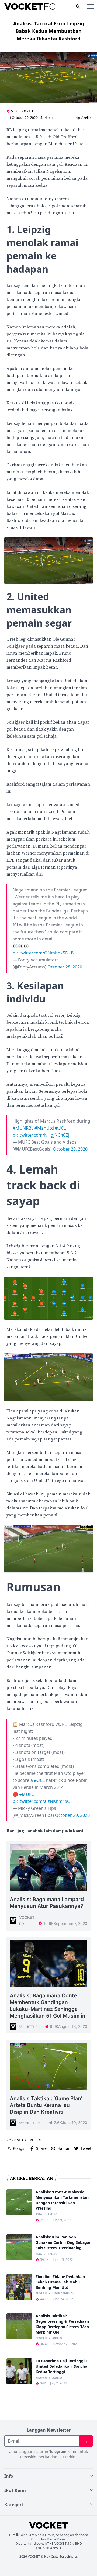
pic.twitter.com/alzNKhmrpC (41, 1801)
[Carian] (78, 6)
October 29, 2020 (70, 1149)
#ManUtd (44, 1128)
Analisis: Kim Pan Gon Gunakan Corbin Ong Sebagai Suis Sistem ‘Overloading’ (63, 2242)
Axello (86, 118)
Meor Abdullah (63, 2294)
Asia (39, 2214)
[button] (91, 6)
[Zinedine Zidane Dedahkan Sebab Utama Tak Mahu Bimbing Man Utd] (19, 2287)
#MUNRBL (23, 1128)
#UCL (60, 1128)
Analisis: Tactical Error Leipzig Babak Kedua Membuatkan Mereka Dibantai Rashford (48, 31)
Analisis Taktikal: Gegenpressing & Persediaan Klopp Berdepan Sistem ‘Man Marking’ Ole (62, 2324)
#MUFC (27, 1794)
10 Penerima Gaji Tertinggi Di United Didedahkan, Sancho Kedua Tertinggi (63, 2366)
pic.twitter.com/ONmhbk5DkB (43, 953)
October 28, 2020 (65, 967)
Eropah (26, 111)
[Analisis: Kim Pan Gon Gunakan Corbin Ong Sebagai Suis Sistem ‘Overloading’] (19, 2247)
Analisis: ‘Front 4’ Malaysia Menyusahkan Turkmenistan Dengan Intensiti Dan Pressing (62, 2200)
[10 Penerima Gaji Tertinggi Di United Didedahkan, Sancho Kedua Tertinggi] (19, 2371)
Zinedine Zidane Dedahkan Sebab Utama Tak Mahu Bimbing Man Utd (60, 2282)
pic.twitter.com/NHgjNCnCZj (41, 1135)
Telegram (58, 2451)
